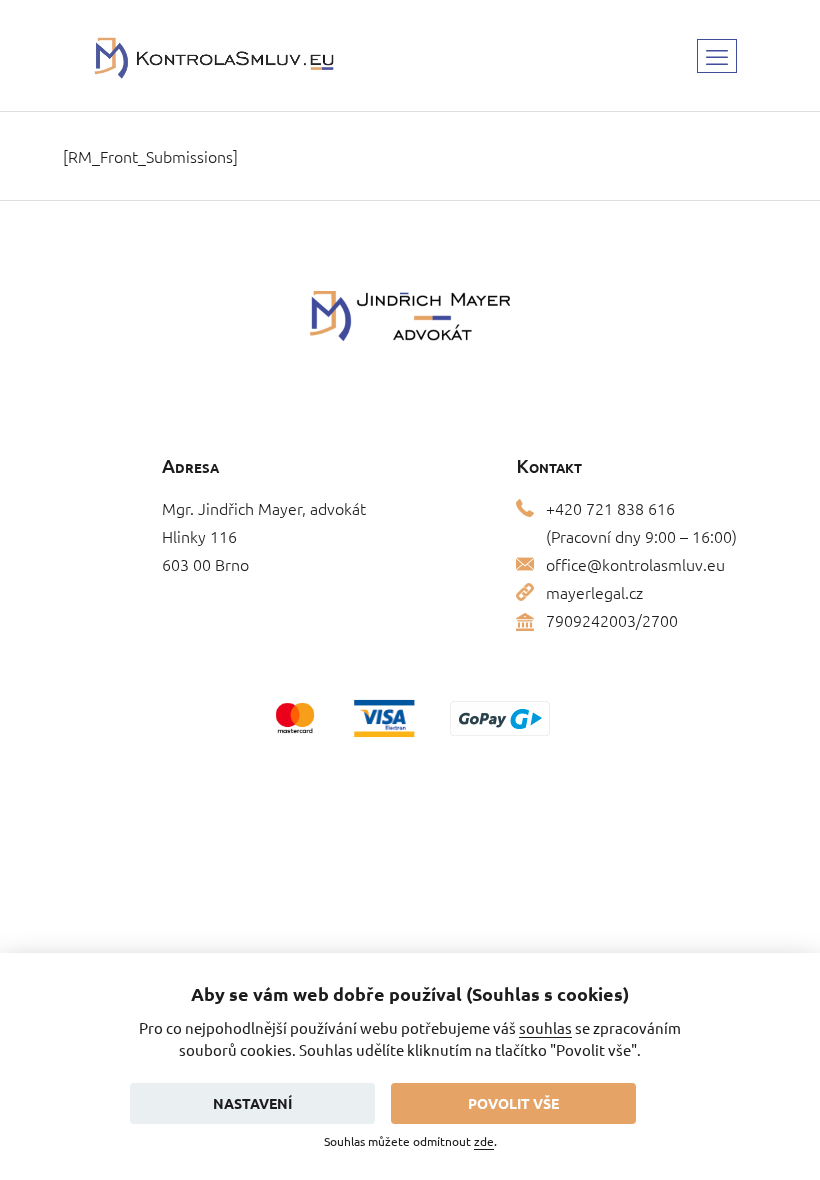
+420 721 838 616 (610, 508)
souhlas (545, 1027)
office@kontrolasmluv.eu (635, 564)
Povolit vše (513, 1103)
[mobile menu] (717, 56)
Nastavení (252, 1103)
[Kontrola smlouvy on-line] (215, 55)
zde (484, 1141)
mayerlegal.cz (594, 592)
